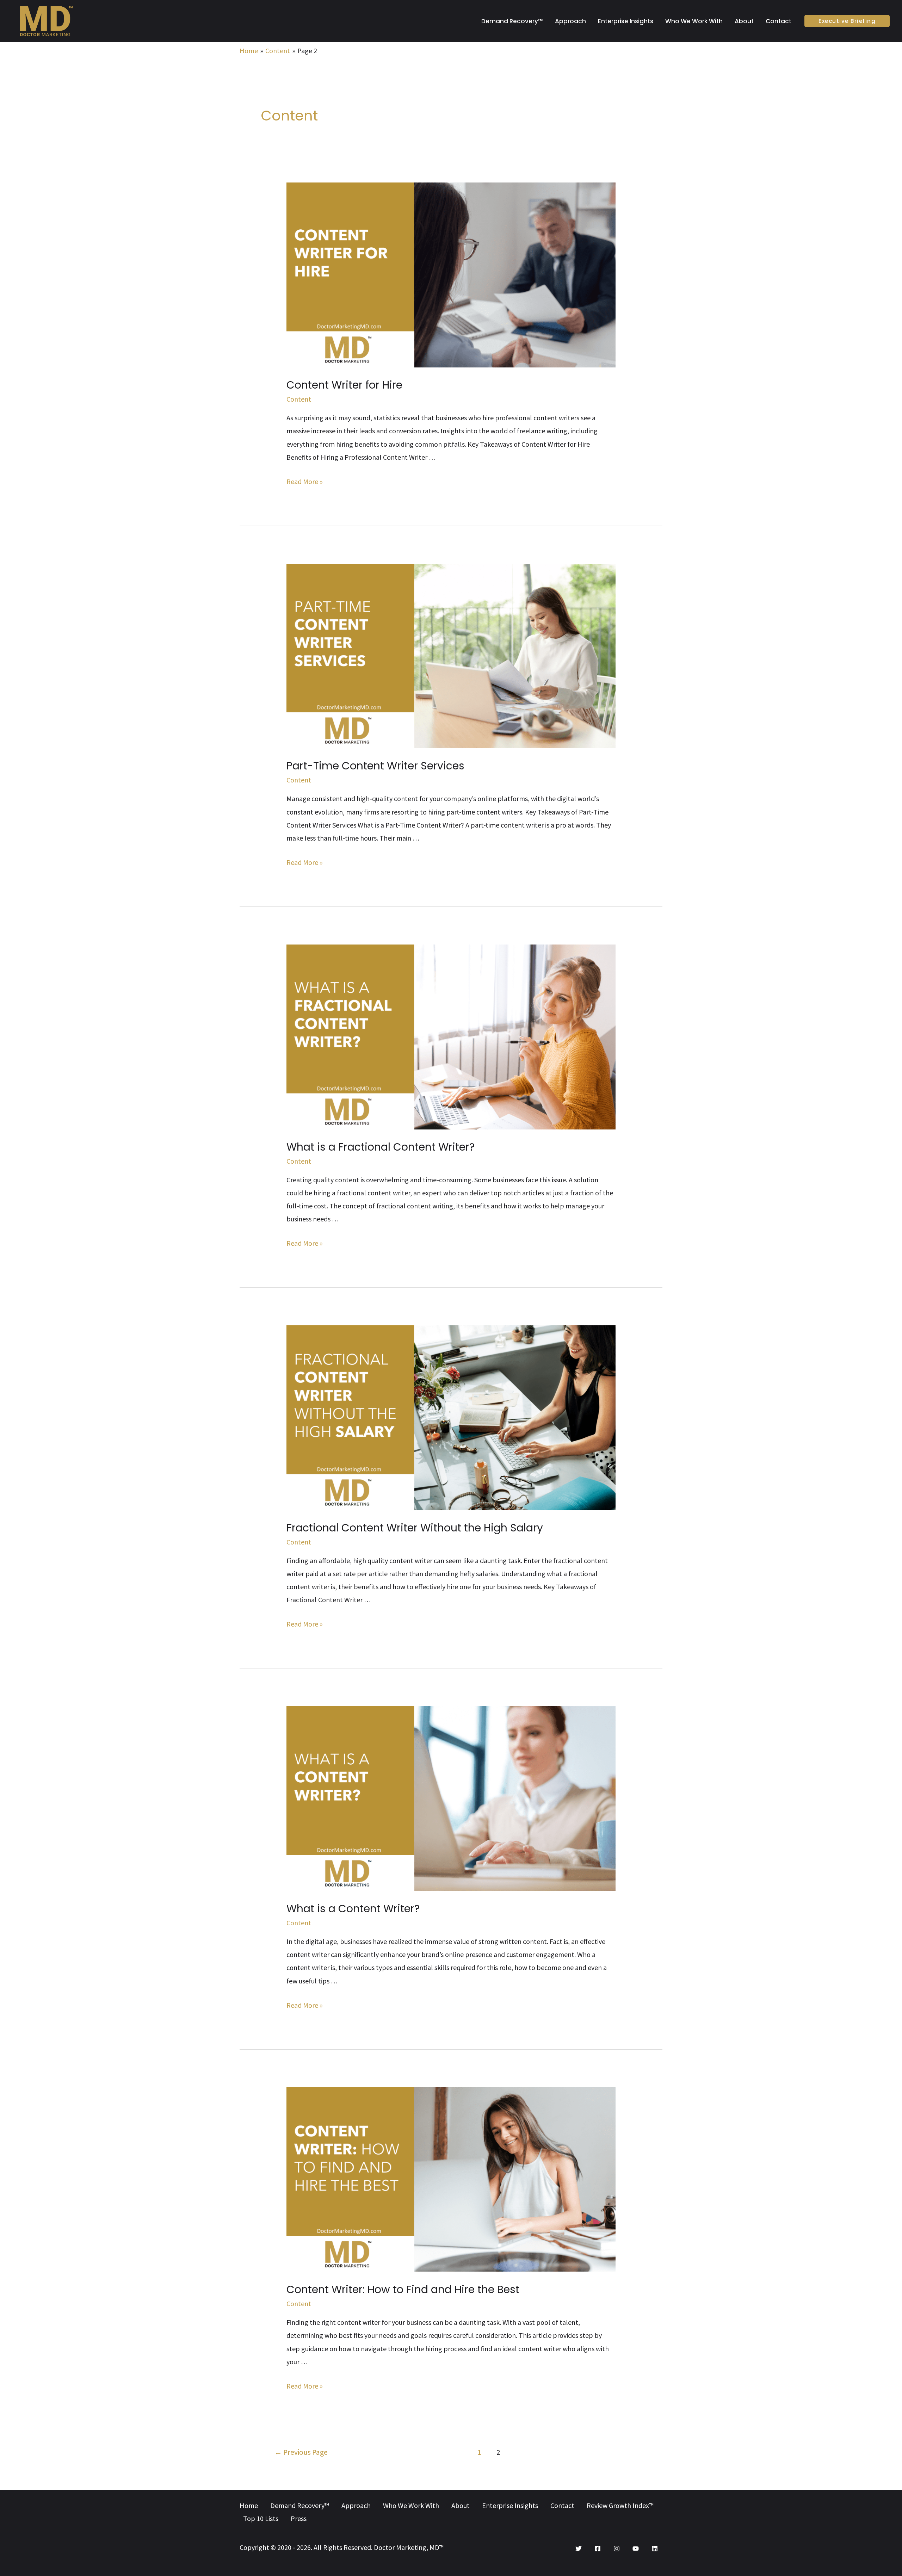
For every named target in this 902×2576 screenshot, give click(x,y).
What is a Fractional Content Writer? (381, 1147)
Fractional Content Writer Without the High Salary (415, 1528)
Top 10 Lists (261, 2518)
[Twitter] (579, 2549)
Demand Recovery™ (512, 21)
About (744, 21)
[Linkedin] (655, 2549)
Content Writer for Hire (344, 385)
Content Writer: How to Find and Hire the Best (403, 2289)
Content (299, 399)
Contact (779, 21)
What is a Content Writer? (353, 1909)
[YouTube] (636, 2549)
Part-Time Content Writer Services (375, 766)
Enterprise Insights (626, 21)
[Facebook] (598, 2549)
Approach (570, 21)
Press (299, 2518)
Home (249, 2505)
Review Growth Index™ (620, 2505)
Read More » (305, 481)
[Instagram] (617, 2549)
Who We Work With (694, 21)
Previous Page (301, 2452)
